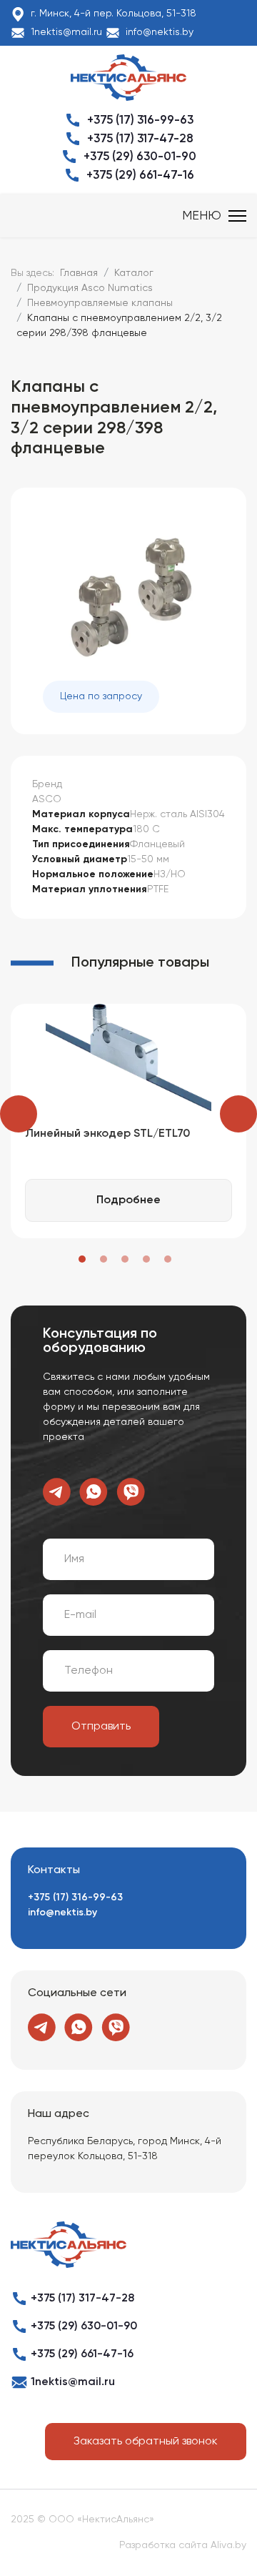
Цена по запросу (101, 696)
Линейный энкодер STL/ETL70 (107, 1134)
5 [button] (168, 1259)
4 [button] (146, 1259)
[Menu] (214, 216)
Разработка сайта (163, 2545)
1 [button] (82, 1259)
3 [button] (125, 1259)
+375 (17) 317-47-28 (140, 139)
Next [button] (238, 1114)
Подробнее (128, 1200)
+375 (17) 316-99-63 (140, 120)
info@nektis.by (160, 32)
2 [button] (104, 1259)
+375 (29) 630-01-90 (140, 157)
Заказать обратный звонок (146, 2442)
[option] (128, 1121)
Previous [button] (19, 1114)
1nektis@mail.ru (66, 32)
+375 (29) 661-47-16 (140, 176)
